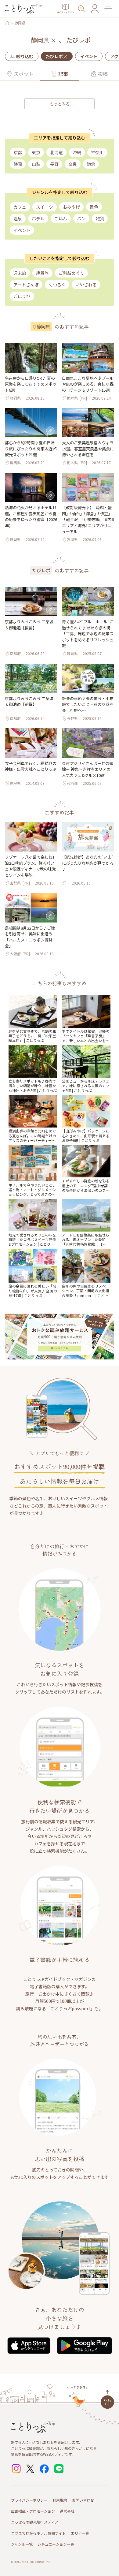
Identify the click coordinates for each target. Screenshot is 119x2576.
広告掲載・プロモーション (33, 2511)
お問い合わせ (83, 2500)
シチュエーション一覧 (56, 2544)
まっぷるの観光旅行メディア (35, 2522)
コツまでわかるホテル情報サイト (38, 2533)
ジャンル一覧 (22, 2544)
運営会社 (67, 2511)
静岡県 (20, 23)
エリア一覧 (80, 2533)
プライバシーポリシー (29, 2500)
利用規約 (60, 2500)
